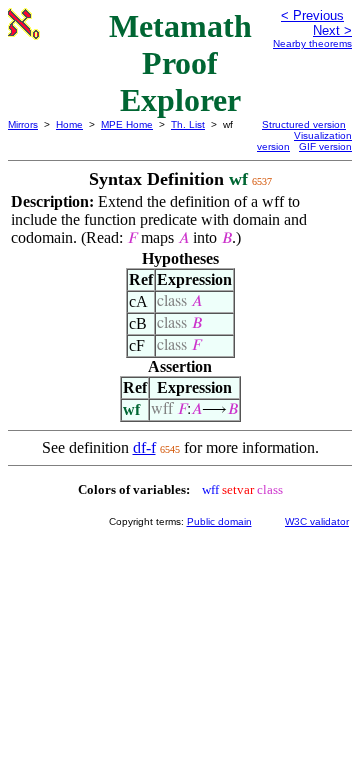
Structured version (304, 124)
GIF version (325, 146)
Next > (332, 30)
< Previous (312, 15)
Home (69, 124)
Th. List (188, 124)
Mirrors (23, 124)
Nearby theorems (312, 43)
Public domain (219, 521)
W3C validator (317, 521)
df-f (144, 447)
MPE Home (127, 124)
